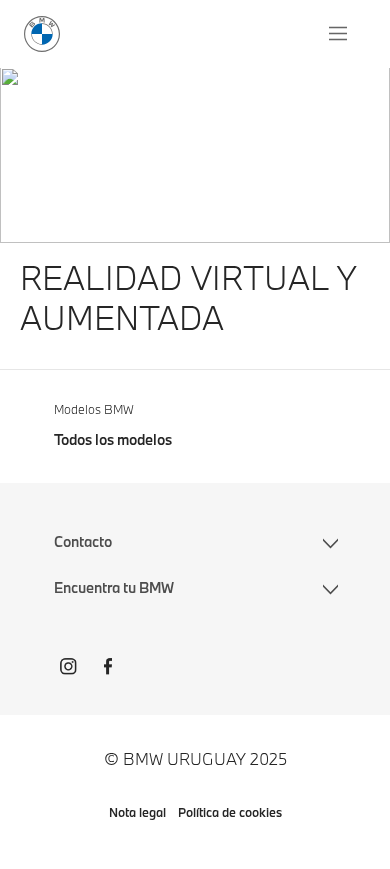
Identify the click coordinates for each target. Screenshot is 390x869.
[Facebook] (108, 669)
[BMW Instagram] (68, 669)
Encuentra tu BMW (114, 587)
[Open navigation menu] (340, 34)
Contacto (83, 541)
